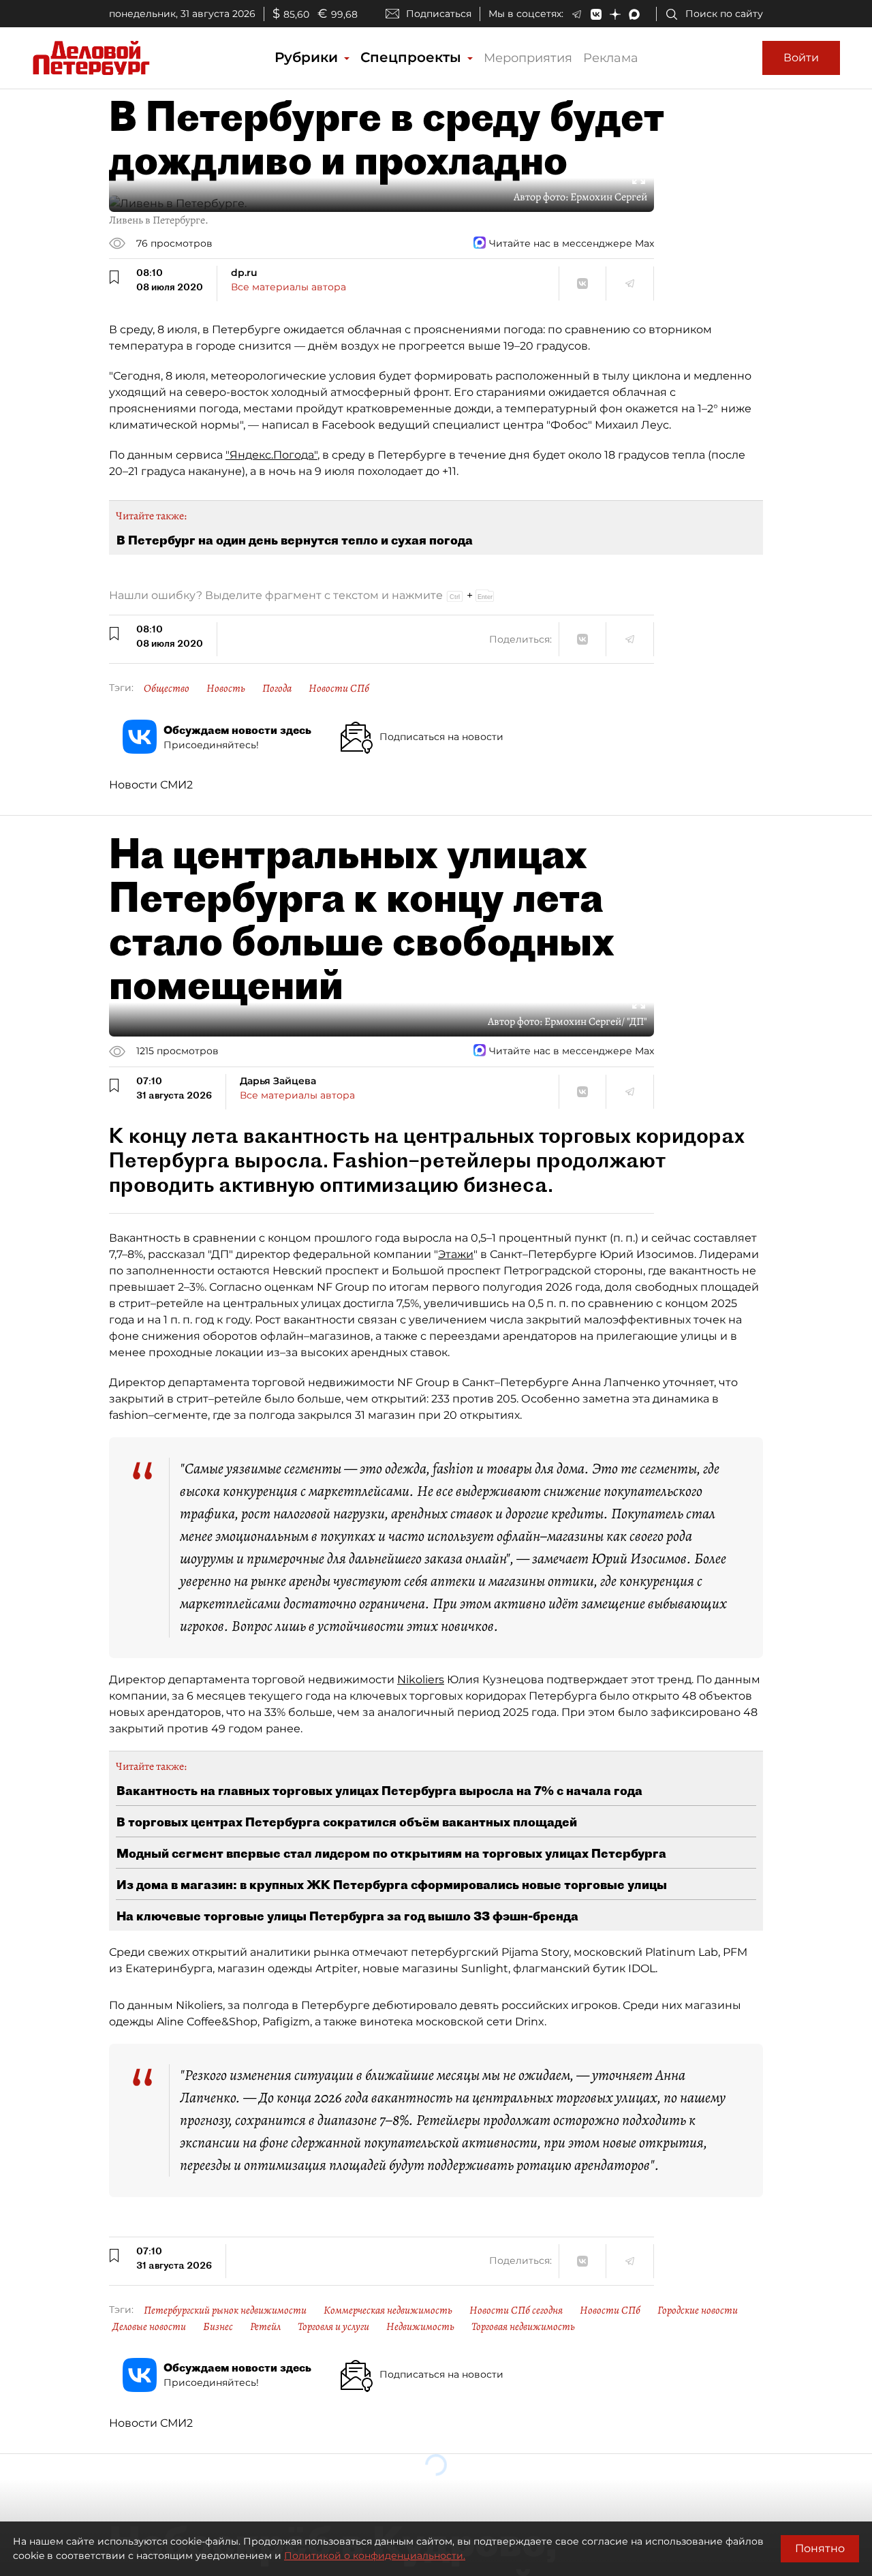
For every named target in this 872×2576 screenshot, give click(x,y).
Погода (277, 688)
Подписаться (439, 14)
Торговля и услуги (333, 2327)
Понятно (820, 2548)
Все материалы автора (289, 287)
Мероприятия (528, 58)
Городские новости (698, 2310)
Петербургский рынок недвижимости (225, 2310)
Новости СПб (339, 688)
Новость (226, 688)
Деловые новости (149, 2327)
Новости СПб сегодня (516, 2310)
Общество (167, 688)
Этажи (456, 1254)
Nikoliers (421, 1680)
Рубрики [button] (308, 57)
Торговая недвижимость (523, 2327)
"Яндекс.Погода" (271, 455)
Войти (801, 58)
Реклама (611, 58)
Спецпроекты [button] (413, 57)
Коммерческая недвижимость (388, 2310)
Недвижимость (420, 2327)
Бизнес (218, 2327)
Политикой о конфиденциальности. (375, 2556)
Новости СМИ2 (151, 785)
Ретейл (265, 2327)
